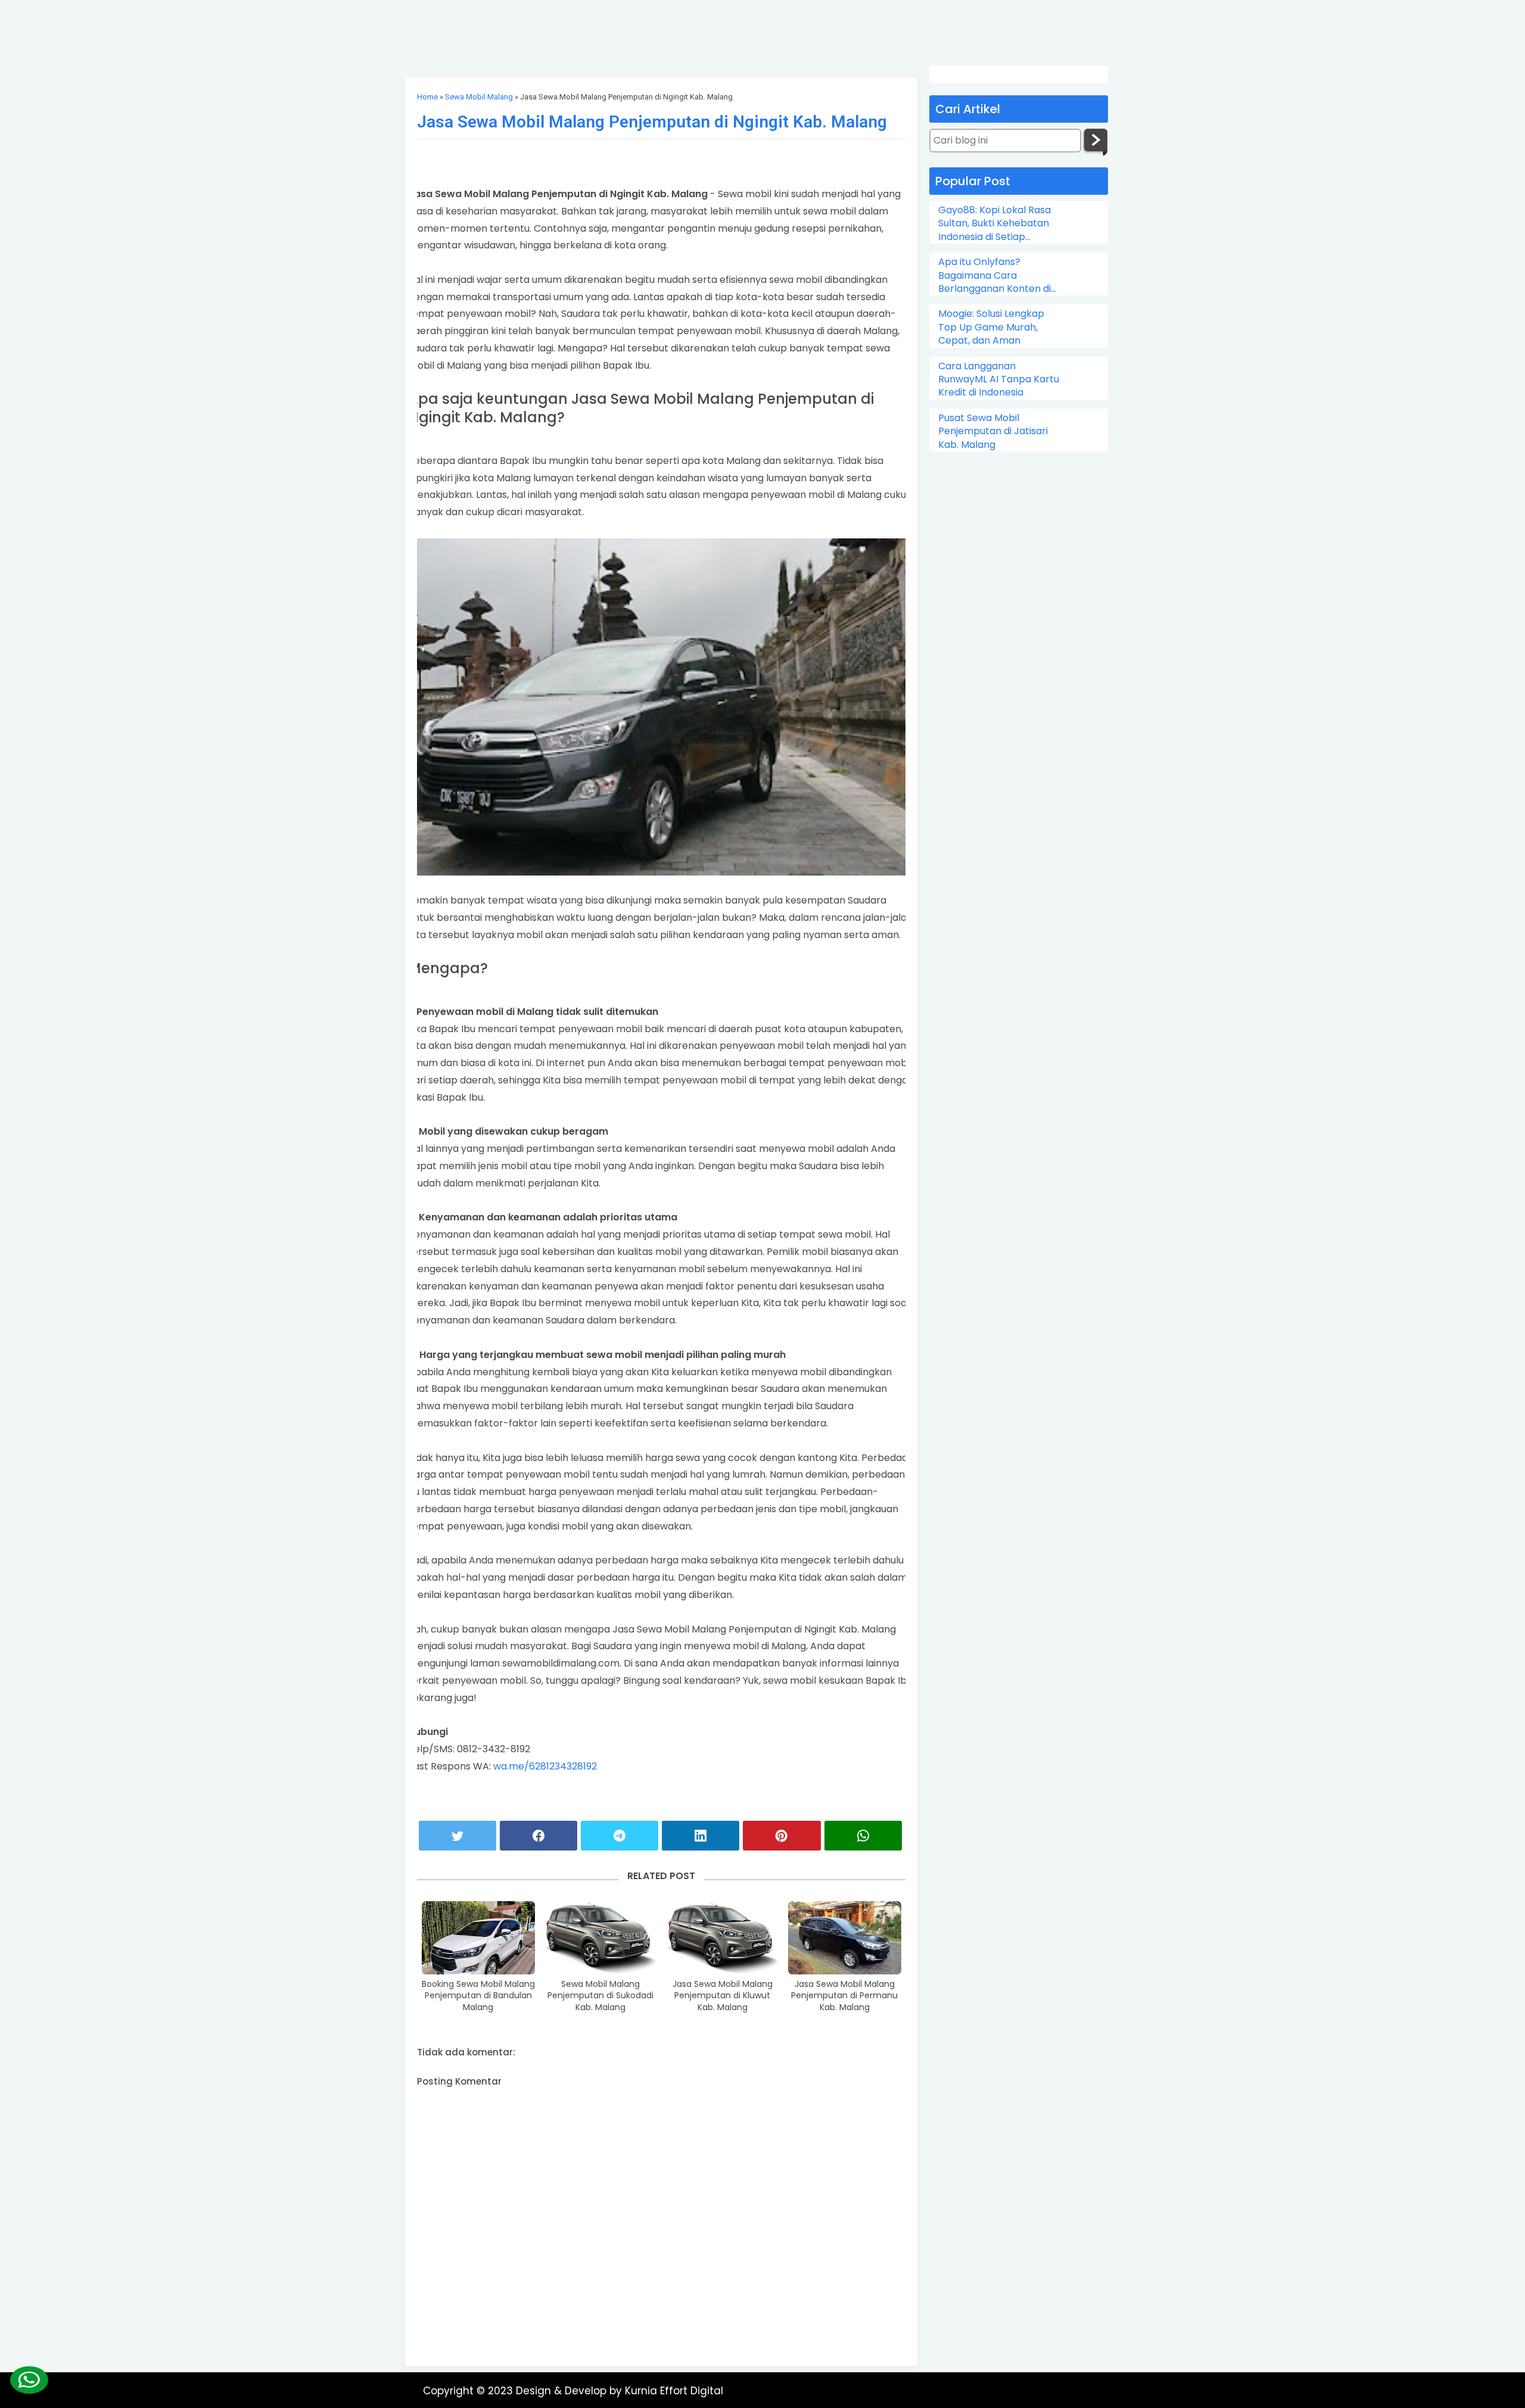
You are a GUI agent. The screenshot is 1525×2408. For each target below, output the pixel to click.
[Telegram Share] (620, 1836)
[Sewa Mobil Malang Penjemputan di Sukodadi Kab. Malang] (600, 1937)
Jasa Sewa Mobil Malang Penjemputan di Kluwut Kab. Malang (723, 1996)
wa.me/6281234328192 (545, 1766)
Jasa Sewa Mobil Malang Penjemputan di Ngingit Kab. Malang (652, 122)
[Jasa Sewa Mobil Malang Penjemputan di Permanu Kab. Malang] (845, 1937)
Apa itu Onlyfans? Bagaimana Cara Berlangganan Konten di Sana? (995, 275)
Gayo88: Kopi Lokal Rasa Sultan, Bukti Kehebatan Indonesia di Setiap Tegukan (995, 224)
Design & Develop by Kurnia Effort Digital (620, 2391)
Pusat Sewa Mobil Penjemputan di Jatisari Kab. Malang (993, 432)
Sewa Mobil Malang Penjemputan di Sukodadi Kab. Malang (600, 1996)
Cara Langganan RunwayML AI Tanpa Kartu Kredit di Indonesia (999, 380)
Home (427, 97)
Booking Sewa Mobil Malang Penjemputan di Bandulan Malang (478, 1996)
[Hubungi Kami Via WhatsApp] (29, 2380)
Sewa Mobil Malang (479, 97)
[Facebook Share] (539, 1836)
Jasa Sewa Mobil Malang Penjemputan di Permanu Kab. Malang (844, 1996)
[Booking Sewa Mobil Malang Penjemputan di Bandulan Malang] (478, 1937)
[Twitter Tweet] (457, 1836)
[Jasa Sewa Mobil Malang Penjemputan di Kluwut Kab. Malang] (723, 1937)
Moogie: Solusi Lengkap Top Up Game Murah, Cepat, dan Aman (991, 327)
